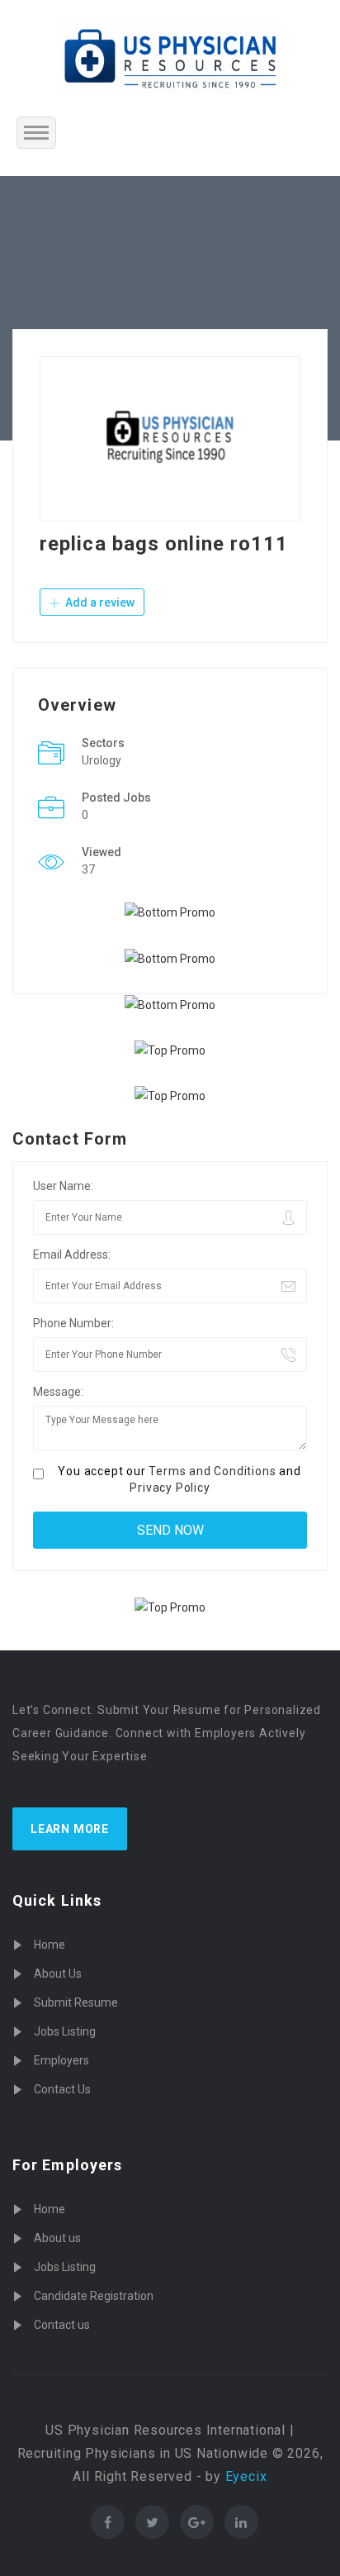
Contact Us (62, 2089)
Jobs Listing (65, 2031)
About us (57, 2238)
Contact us (62, 2325)
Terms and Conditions (212, 1471)
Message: (58, 1392)
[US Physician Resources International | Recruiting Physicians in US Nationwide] (170, 57)
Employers (61, 2060)
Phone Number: (73, 1323)
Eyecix (246, 2476)
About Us (58, 1974)
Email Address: (72, 1255)
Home (50, 1945)
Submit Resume (76, 2002)
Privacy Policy (170, 1488)
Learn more (70, 1829)
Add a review (99, 602)
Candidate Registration (94, 2296)
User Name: (63, 1186)
